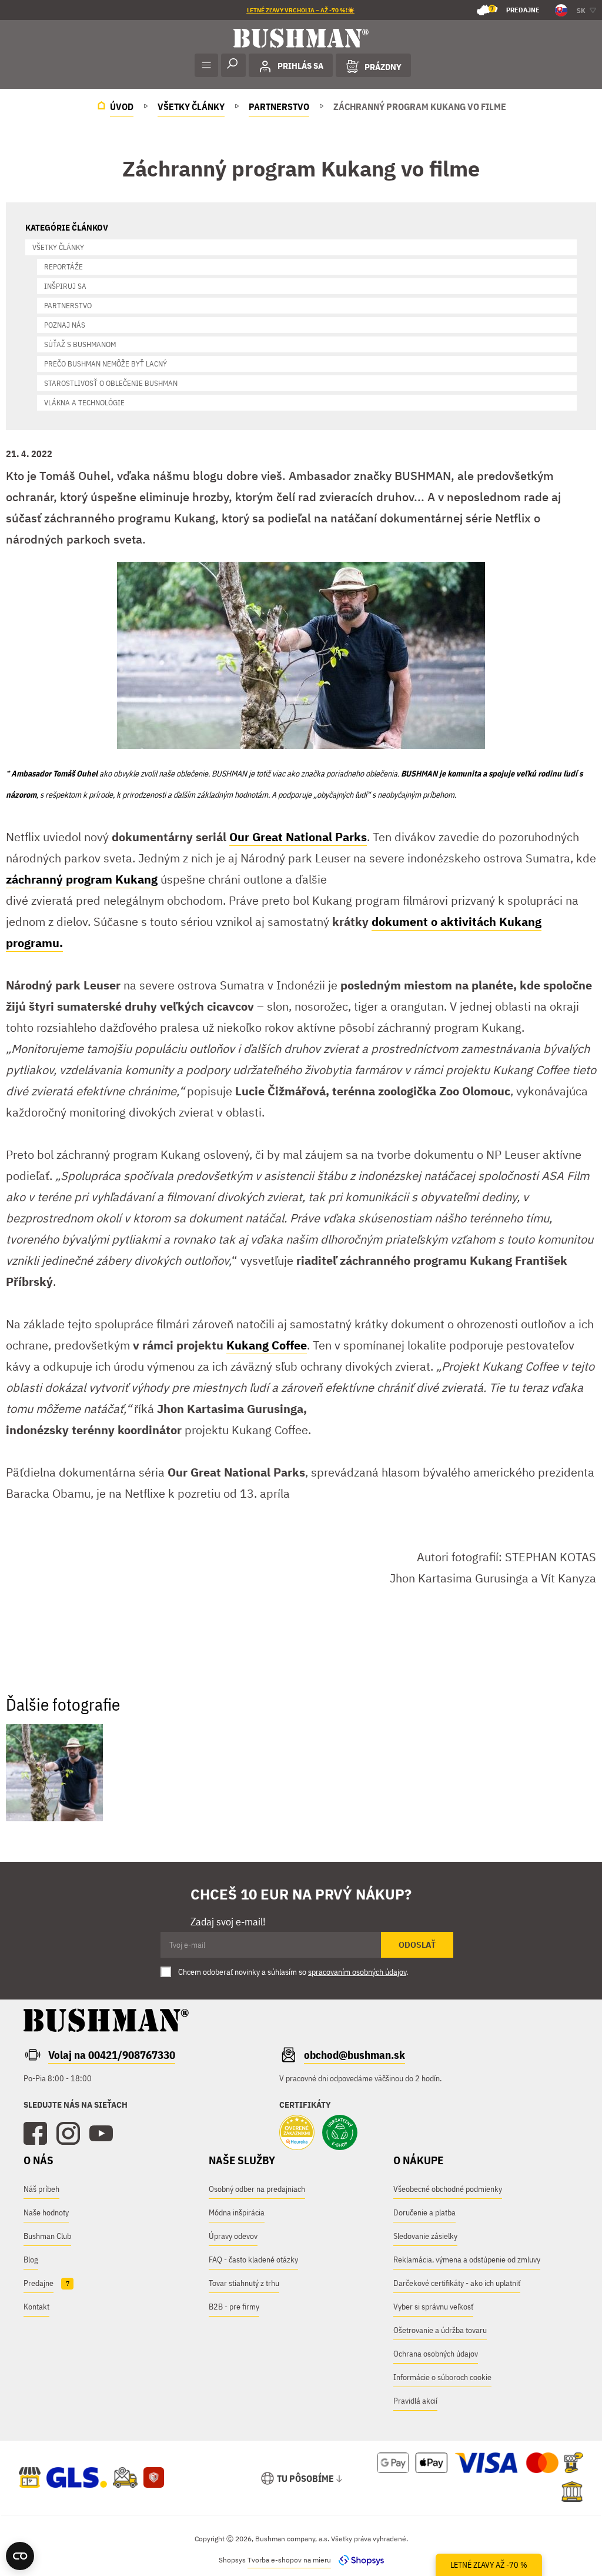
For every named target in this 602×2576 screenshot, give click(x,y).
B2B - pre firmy (234, 2307)
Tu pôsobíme (305, 2478)
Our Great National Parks (298, 837)
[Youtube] (101, 2134)
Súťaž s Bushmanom (80, 344)
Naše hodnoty (46, 2212)
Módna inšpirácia (237, 2212)
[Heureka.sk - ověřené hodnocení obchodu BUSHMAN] (297, 2134)
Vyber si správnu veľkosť (433, 2307)
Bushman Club (47, 2236)
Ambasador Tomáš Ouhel (54, 774)
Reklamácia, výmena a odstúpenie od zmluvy (467, 2260)
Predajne (515, 9)
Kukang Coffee (267, 1345)
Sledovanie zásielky (425, 2236)
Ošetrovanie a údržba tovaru (440, 2330)
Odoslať (417, 1945)
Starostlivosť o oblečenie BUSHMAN (111, 383)
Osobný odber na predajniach (257, 2189)
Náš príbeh (41, 2189)
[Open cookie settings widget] (20, 2556)
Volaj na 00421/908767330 (112, 2055)
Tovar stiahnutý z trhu (244, 2283)
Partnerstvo (68, 306)
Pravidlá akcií (415, 2401)
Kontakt (36, 2307)
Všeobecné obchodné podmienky (448, 2189)
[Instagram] (68, 2134)
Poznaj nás (65, 325)
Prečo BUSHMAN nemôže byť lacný (106, 364)
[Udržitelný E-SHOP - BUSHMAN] (340, 2134)
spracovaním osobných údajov (357, 1972)
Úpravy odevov (233, 2236)
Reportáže (63, 267)
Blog (31, 2260)
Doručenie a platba (424, 2212)
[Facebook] (35, 2134)
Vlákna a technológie (84, 403)
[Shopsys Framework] (358, 2560)
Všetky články (58, 247)
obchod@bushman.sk (354, 2055)
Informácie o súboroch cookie (442, 2377)
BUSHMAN (419, 774)
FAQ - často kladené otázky (253, 2260)
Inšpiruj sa (65, 286)
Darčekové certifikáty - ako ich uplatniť (457, 2283)
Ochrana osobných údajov (436, 2354)
